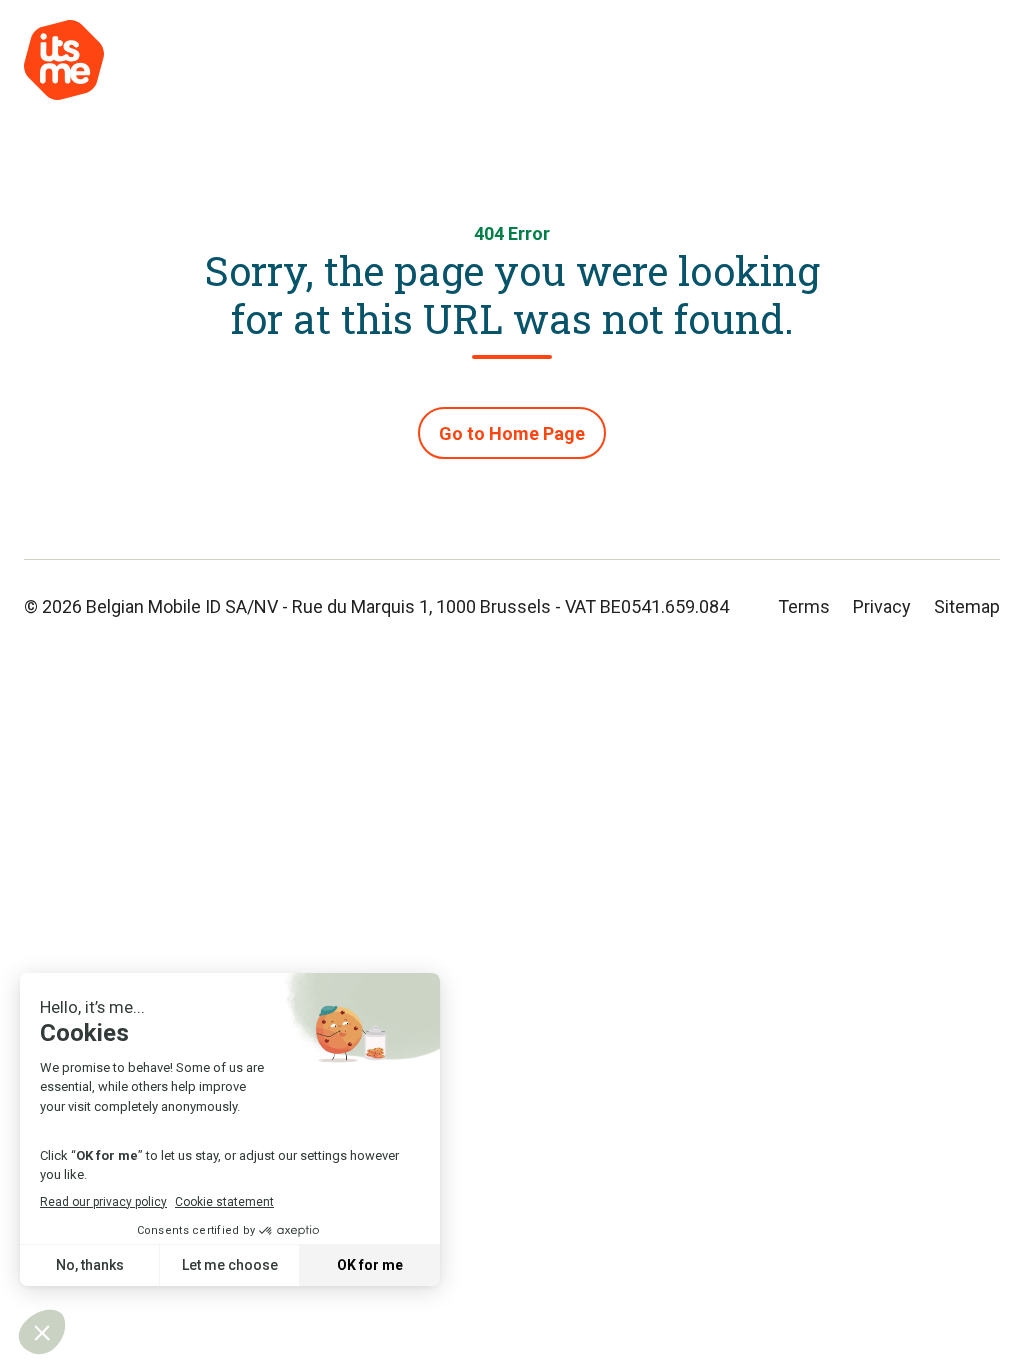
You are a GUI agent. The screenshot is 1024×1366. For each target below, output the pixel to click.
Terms (804, 606)
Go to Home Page (512, 433)
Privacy (882, 606)
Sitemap (967, 606)
